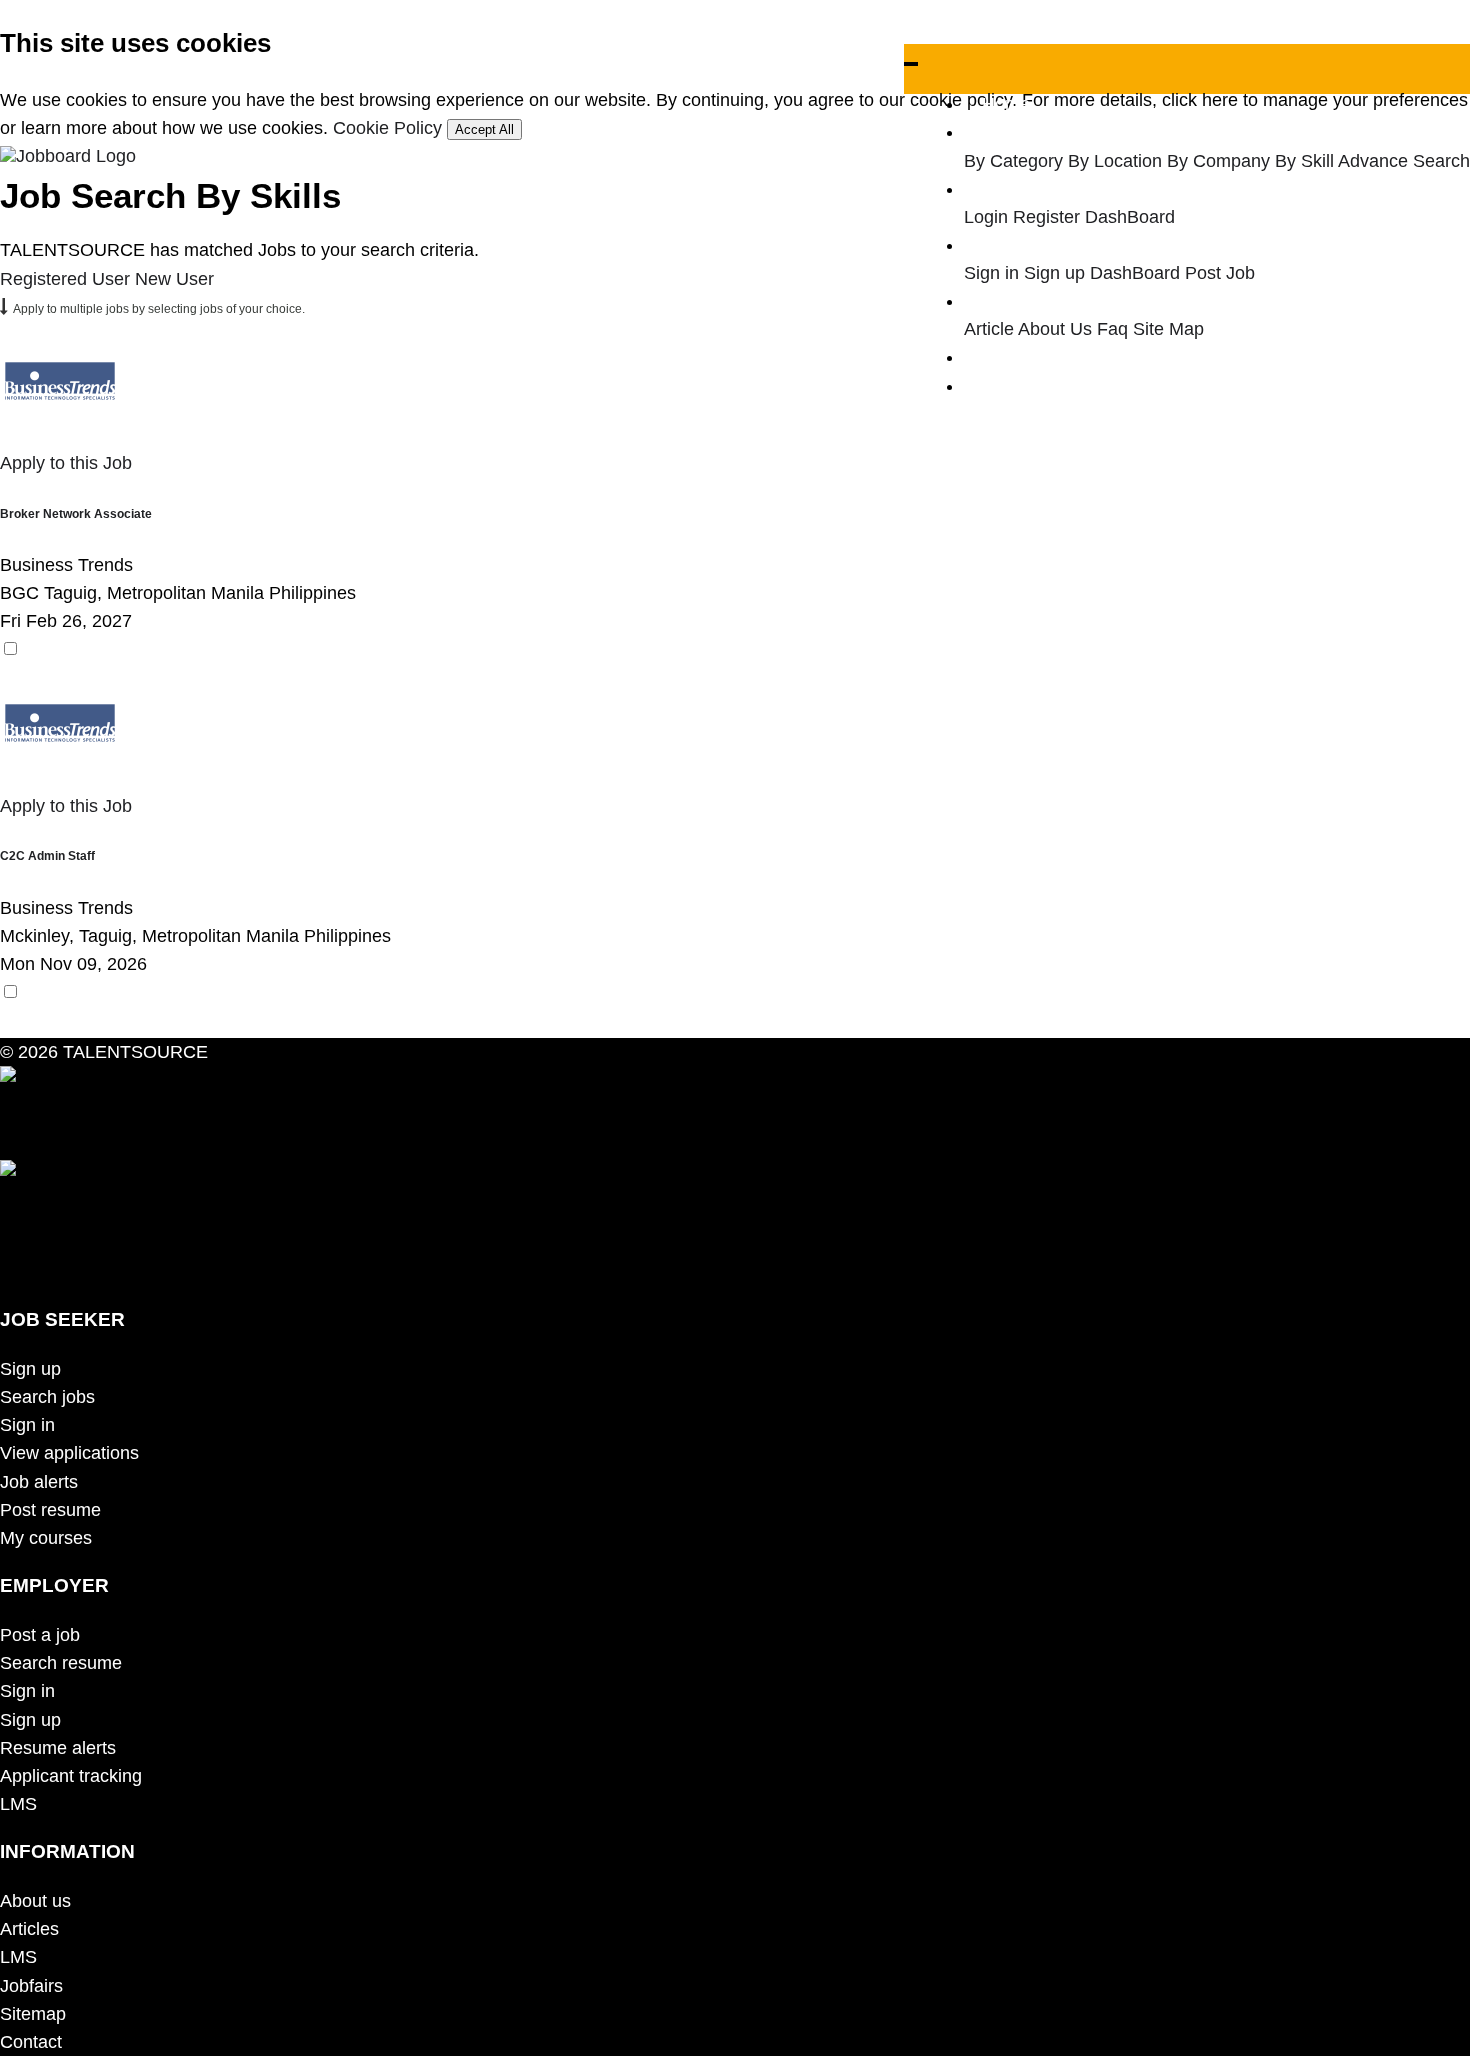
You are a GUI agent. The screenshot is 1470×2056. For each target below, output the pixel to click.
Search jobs (47, 1397)
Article (989, 329)
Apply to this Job (66, 463)
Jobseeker (1023, 189)
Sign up (1054, 273)
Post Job (1220, 273)
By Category (1013, 161)
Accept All (484, 129)
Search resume (61, 1663)
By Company (1218, 161)
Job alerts (39, 1482)
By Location (1115, 161)
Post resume (50, 1510)
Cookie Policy (387, 128)
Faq (1112, 329)
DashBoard (1130, 217)
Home (1006, 104)
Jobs (1001, 132)
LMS (18, 1804)
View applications (69, 1453)
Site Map (1168, 329)
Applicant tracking (71, 1776)
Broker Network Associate (76, 513)
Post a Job (1024, 357)
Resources (1025, 301)
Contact (31, 2042)
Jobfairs (31, 1986)
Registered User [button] (65, 279)
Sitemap (33, 2014)
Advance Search (1404, 161)
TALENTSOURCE (133, 1052)
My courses (46, 1538)
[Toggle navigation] (911, 64)
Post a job (40, 1635)
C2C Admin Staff (47, 855)
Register (1046, 217)
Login (986, 217)
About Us (1055, 329)
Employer (1020, 245)
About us (35, 1901)
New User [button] (174, 279)
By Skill (1304, 161)
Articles (29, 1929)
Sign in (991, 273)
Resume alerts (58, 1748)
